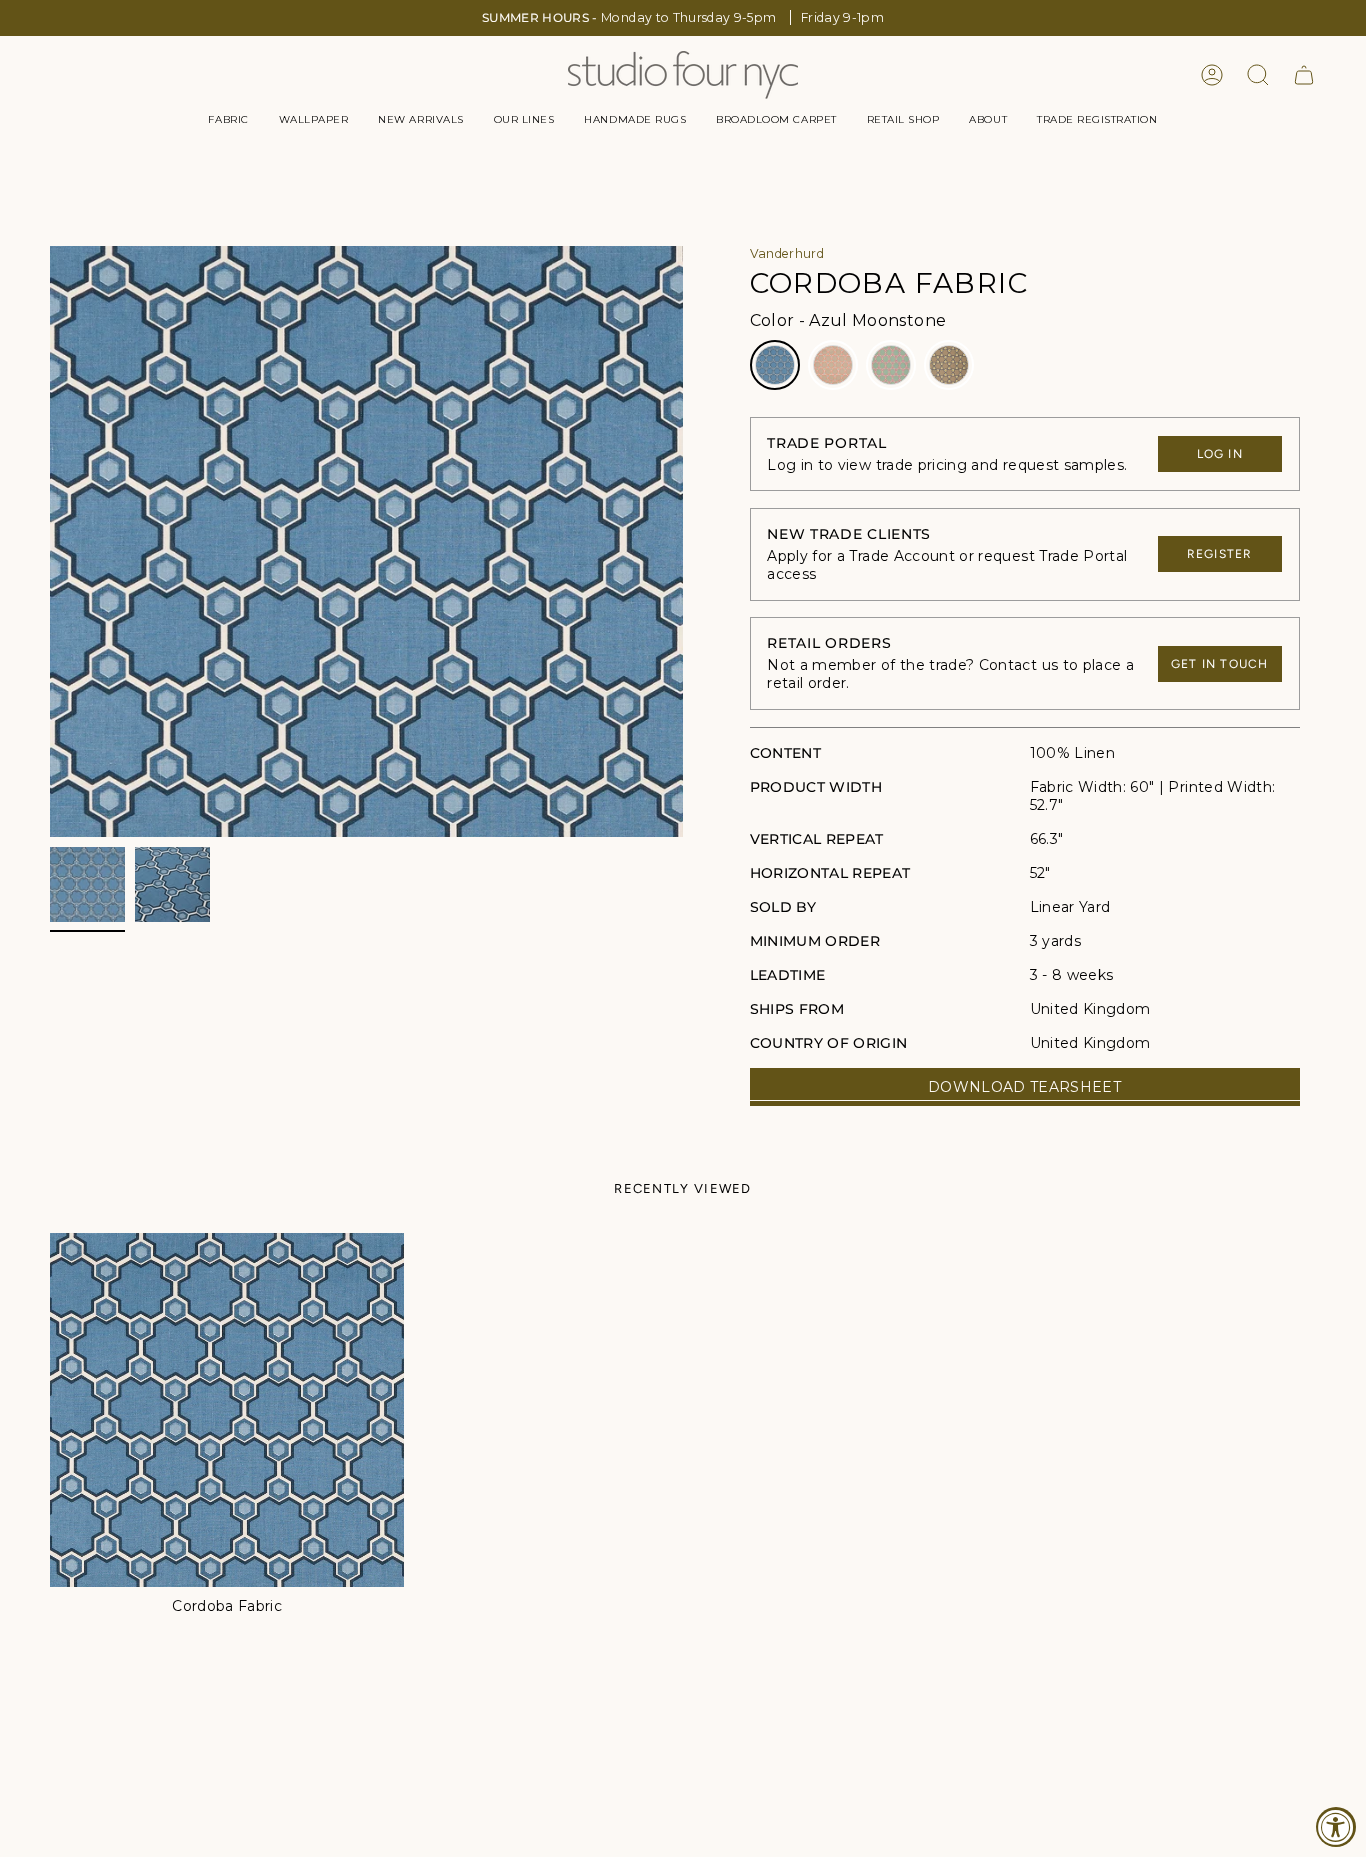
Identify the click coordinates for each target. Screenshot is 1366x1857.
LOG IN (1220, 454)
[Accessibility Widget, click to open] (1336, 1827)
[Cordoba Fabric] (227, 1410)
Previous (50, 542)
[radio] (775, 365)
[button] (228, 120)
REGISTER (1220, 554)
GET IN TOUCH (1219, 664)
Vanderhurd (787, 253)
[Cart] (1304, 75)
